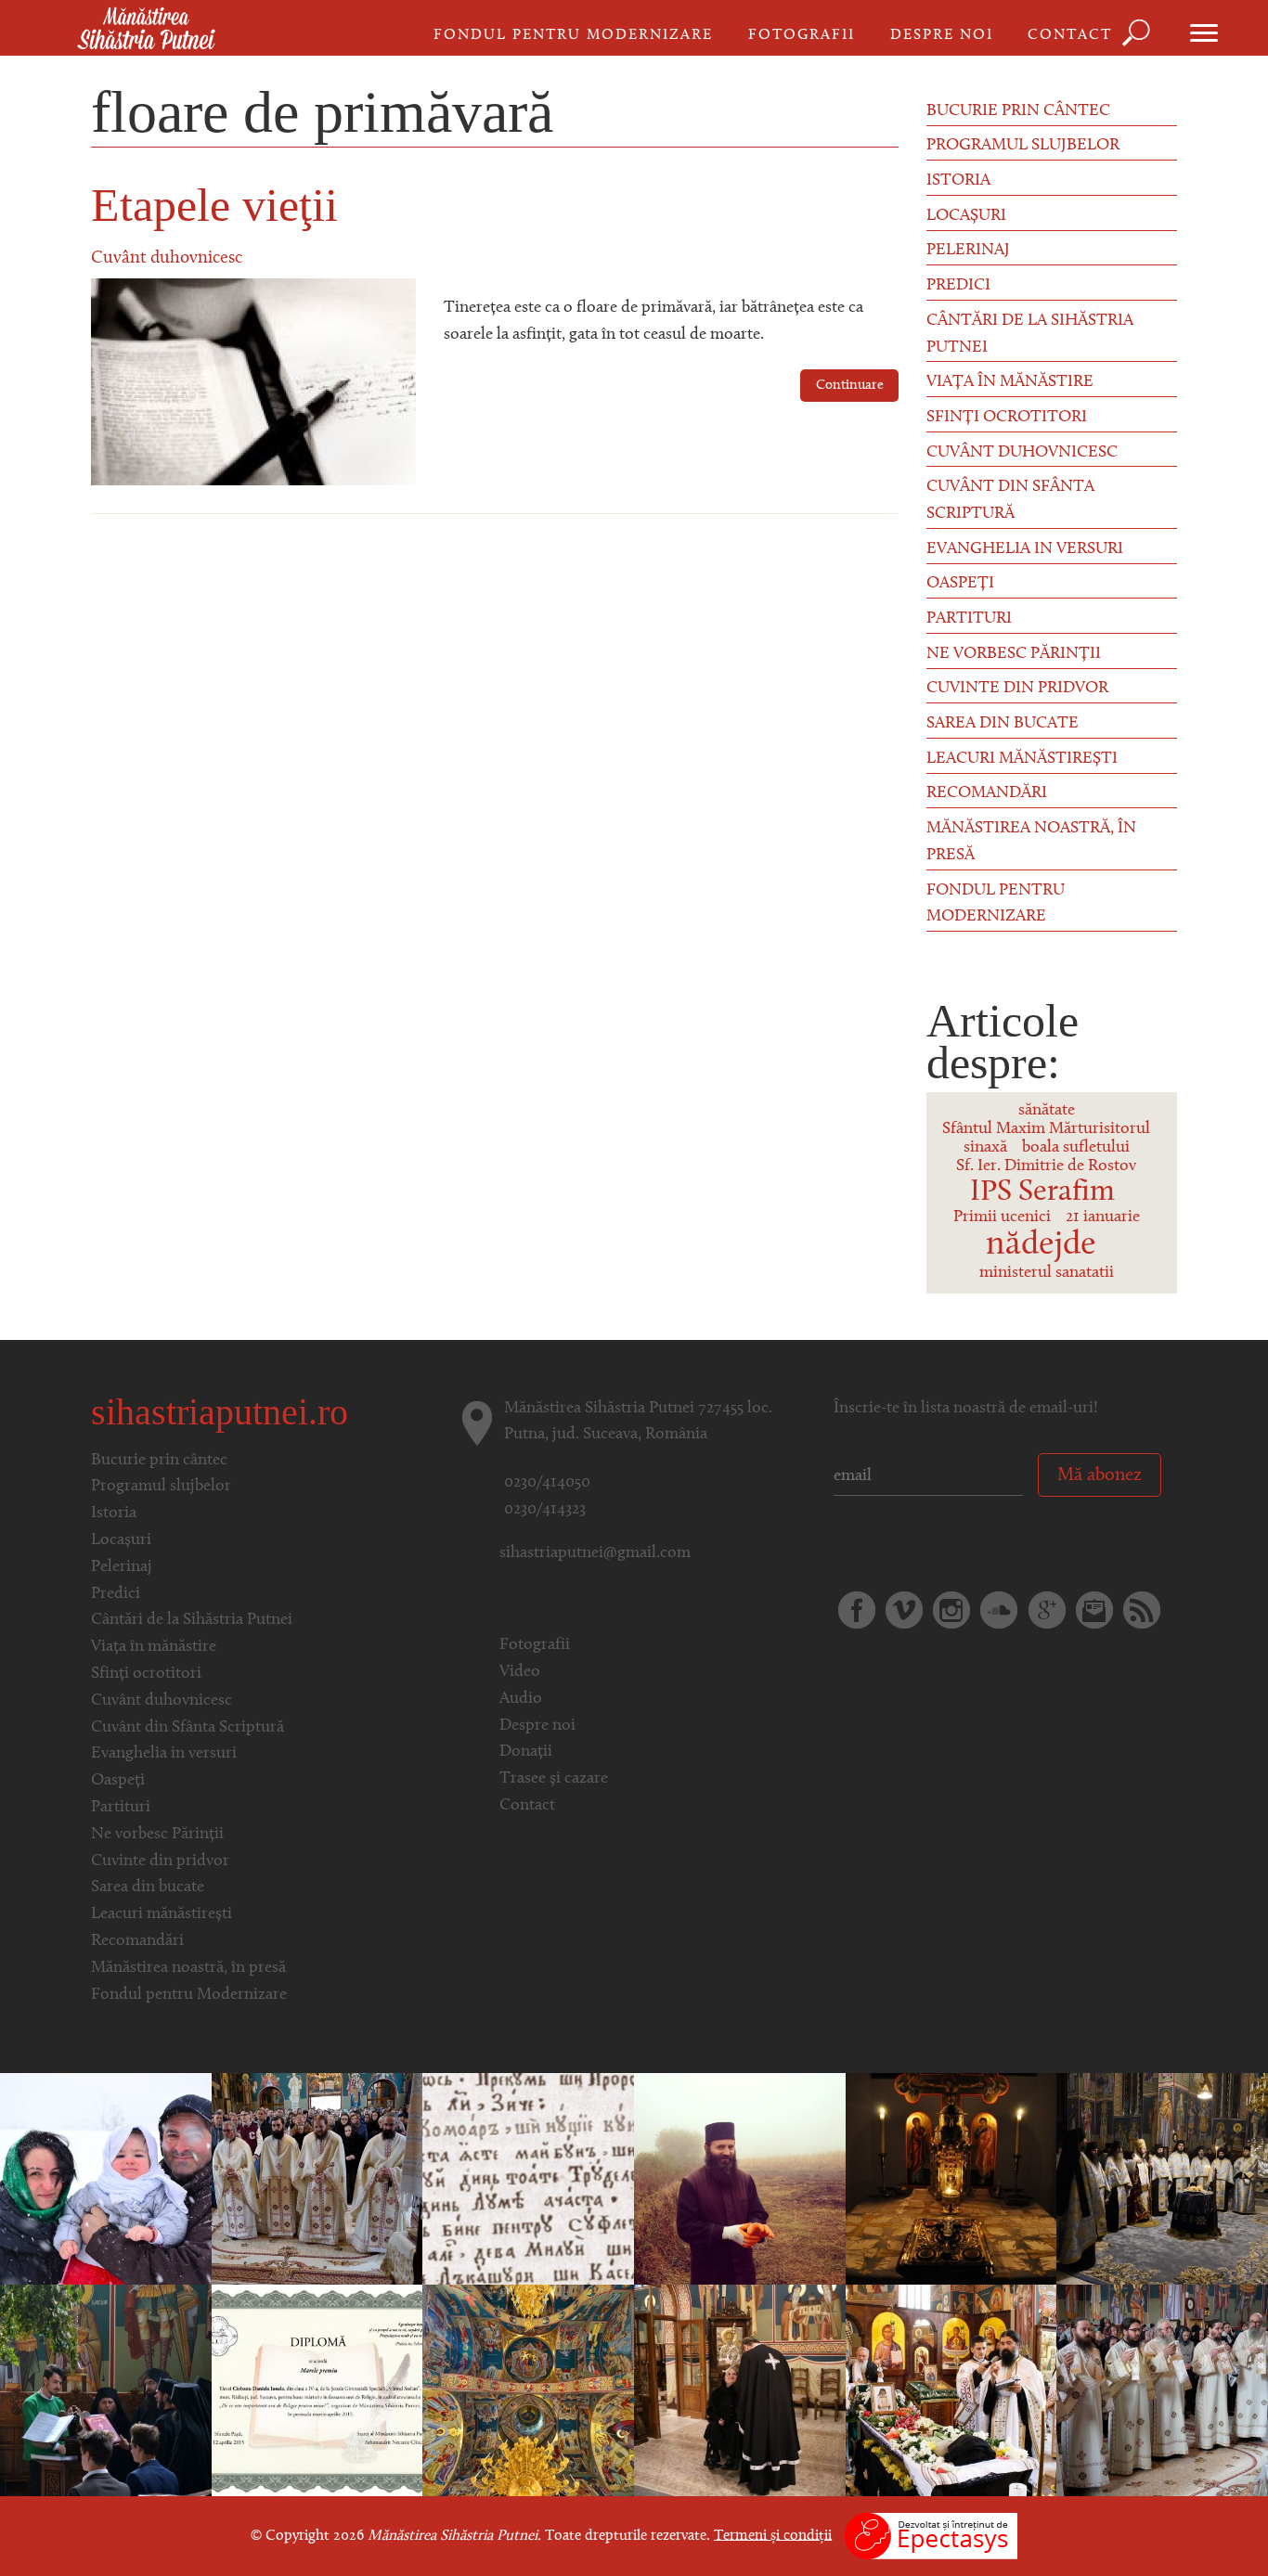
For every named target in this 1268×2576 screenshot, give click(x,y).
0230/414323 (545, 1510)
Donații (526, 1752)
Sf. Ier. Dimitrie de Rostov (1046, 1166)
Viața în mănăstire (1010, 382)
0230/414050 (547, 1483)
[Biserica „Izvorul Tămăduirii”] (528, 2390)
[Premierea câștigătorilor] (317, 2390)
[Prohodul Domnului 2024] (740, 2390)
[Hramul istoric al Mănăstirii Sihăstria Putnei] (317, 2179)
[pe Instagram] (951, 1610)
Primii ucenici (1002, 1217)
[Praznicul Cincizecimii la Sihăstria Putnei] (106, 2390)
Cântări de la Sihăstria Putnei (1030, 335)
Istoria (958, 181)
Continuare (850, 386)
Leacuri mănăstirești (1022, 759)
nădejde (1041, 1245)
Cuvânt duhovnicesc (167, 258)
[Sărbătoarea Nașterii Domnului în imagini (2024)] (1162, 2179)
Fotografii (802, 35)
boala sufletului (1076, 1148)
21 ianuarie (1103, 1217)
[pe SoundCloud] (999, 1610)
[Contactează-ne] (1094, 1610)
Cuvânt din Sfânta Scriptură (1010, 501)
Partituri (969, 619)
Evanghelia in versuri (1025, 549)
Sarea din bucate (1003, 724)
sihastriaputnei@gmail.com (595, 1553)
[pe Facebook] (857, 1610)
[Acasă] (146, 30)
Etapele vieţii (214, 205)
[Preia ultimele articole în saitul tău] (1142, 1610)
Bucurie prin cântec (1018, 111)
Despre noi (942, 35)
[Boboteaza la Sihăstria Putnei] (106, 2179)
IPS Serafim (1042, 1192)
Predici (958, 286)
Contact (1070, 35)
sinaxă (985, 1148)
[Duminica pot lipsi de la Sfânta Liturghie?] (951, 2179)
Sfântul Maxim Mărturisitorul (1046, 1129)
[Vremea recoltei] (740, 2179)
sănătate (1047, 1111)
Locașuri (966, 216)
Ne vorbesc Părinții (1014, 654)
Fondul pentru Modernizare (573, 35)
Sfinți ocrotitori (1007, 418)
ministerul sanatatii (1047, 1273)
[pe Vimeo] (904, 1610)
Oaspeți (960, 584)
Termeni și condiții (773, 2535)
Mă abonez (1100, 1475)
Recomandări (987, 793)
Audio (521, 1699)
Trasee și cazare (554, 1779)
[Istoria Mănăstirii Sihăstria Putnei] (528, 2179)
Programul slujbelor (1023, 146)
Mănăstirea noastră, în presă (1031, 842)
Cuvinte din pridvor (1017, 689)
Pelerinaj (968, 251)
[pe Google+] (1047, 1610)
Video (520, 1672)
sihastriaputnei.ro (220, 1412)
